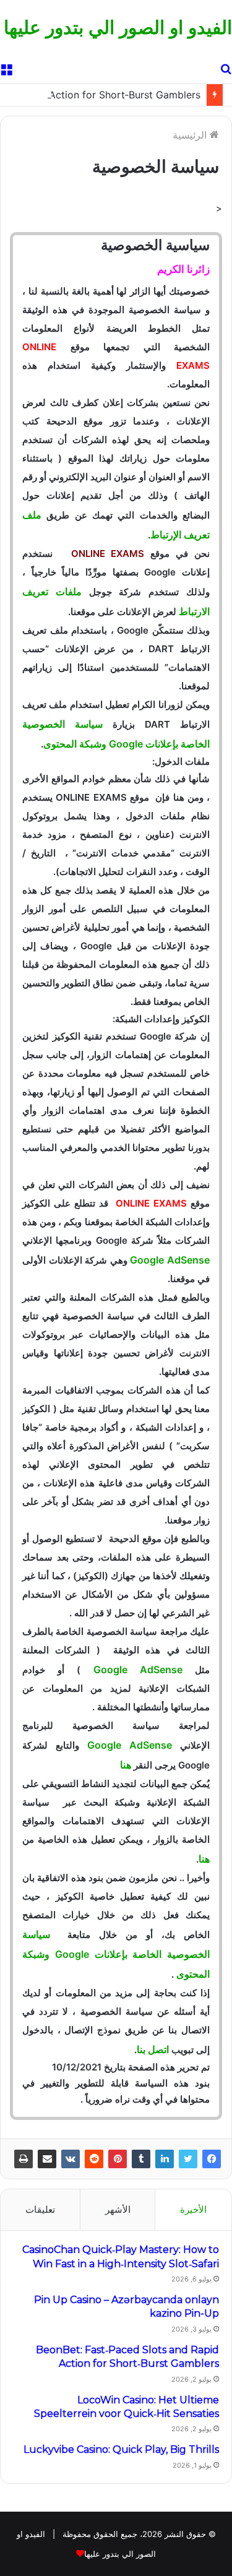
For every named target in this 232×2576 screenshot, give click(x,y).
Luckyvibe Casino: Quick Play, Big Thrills (121, 2449)
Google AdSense (170, 1260)
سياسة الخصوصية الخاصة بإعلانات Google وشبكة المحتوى (116, 1954)
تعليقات (40, 2209)
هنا (126, 1765)
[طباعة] (24, 2159)
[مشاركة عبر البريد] (47, 2159)
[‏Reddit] (94, 2159)
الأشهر (118, 2209)
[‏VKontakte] (71, 2159)
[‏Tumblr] (141, 2159)
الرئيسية (191, 135)
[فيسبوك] (212, 2159)
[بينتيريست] (118, 2159)
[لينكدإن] (165, 2159)
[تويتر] (188, 2159)
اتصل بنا (153, 2049)
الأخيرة (193, 2209)
